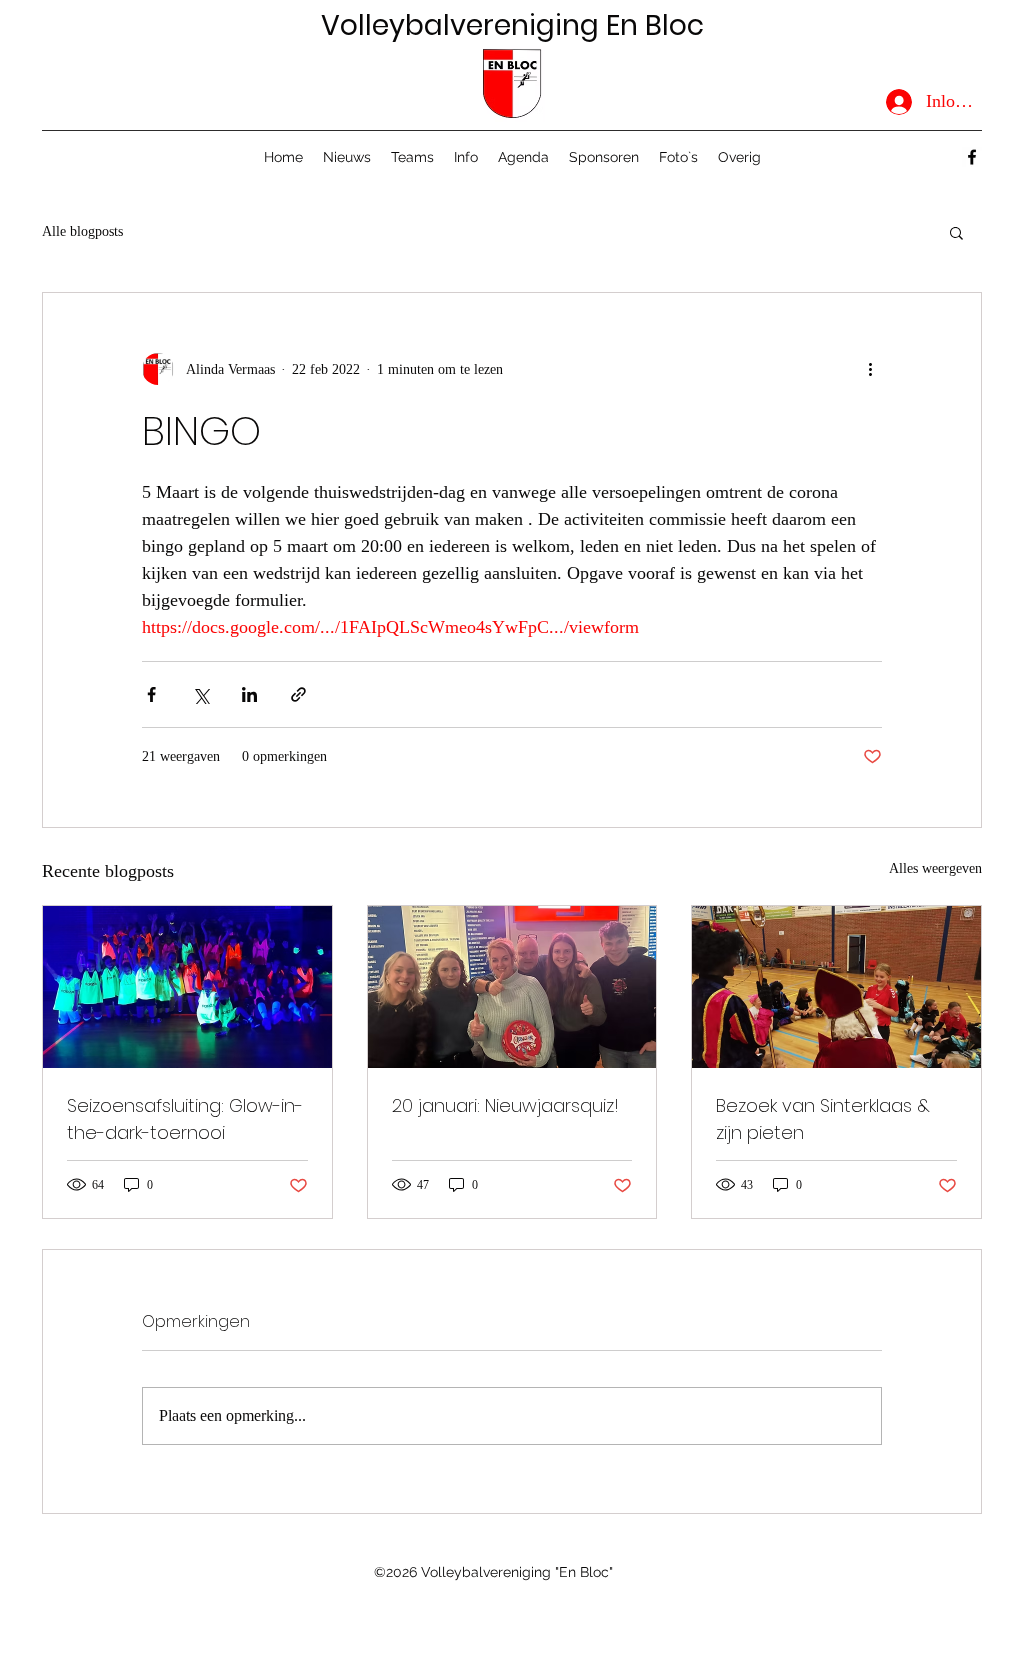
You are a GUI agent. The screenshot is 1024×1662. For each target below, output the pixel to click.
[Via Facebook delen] (151, 694)
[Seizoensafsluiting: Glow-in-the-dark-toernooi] (187, 987)
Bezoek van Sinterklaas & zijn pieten (823, 1119)
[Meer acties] (870, 369)
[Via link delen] (298, 694)
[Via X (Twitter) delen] (200, 694)
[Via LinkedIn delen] (249, 694)
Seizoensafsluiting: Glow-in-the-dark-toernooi (185, 1119)
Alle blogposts (82, 231)
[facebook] (972, 157)
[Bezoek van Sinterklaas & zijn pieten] (836, 987)
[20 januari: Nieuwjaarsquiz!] (512, 987)
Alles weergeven (935, 868)
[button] (466, 157)
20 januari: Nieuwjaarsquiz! (505, 1105)
